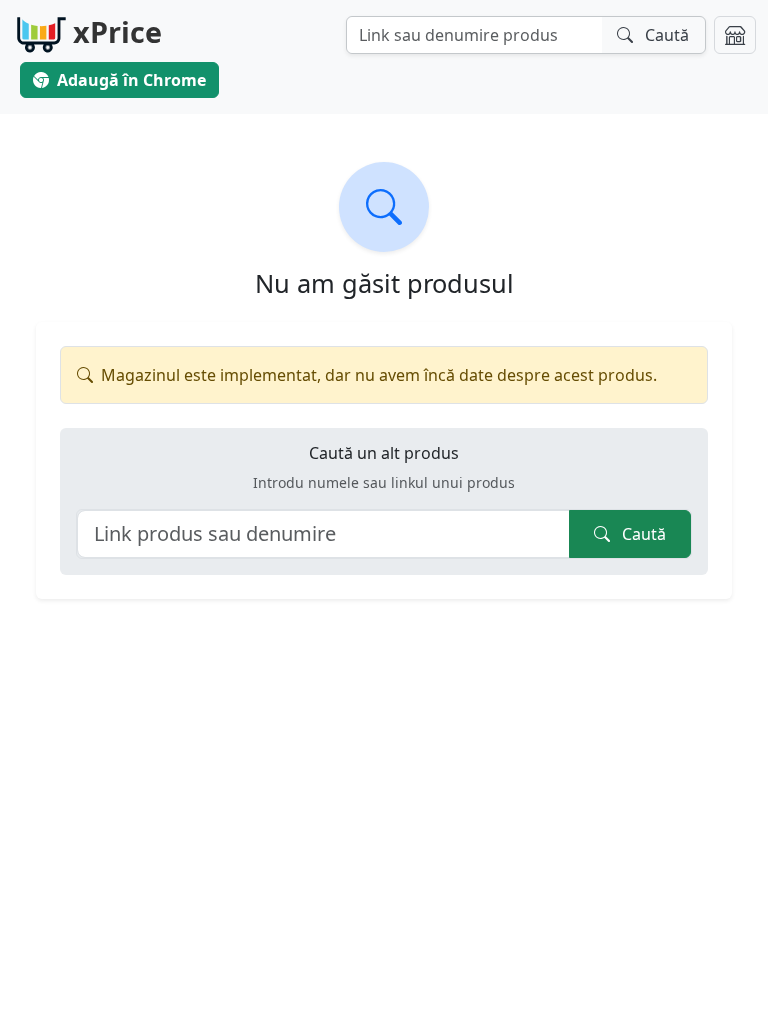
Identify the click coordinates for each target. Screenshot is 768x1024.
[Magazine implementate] (735, 35)
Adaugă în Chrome (131, 80)
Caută (642, 534)
